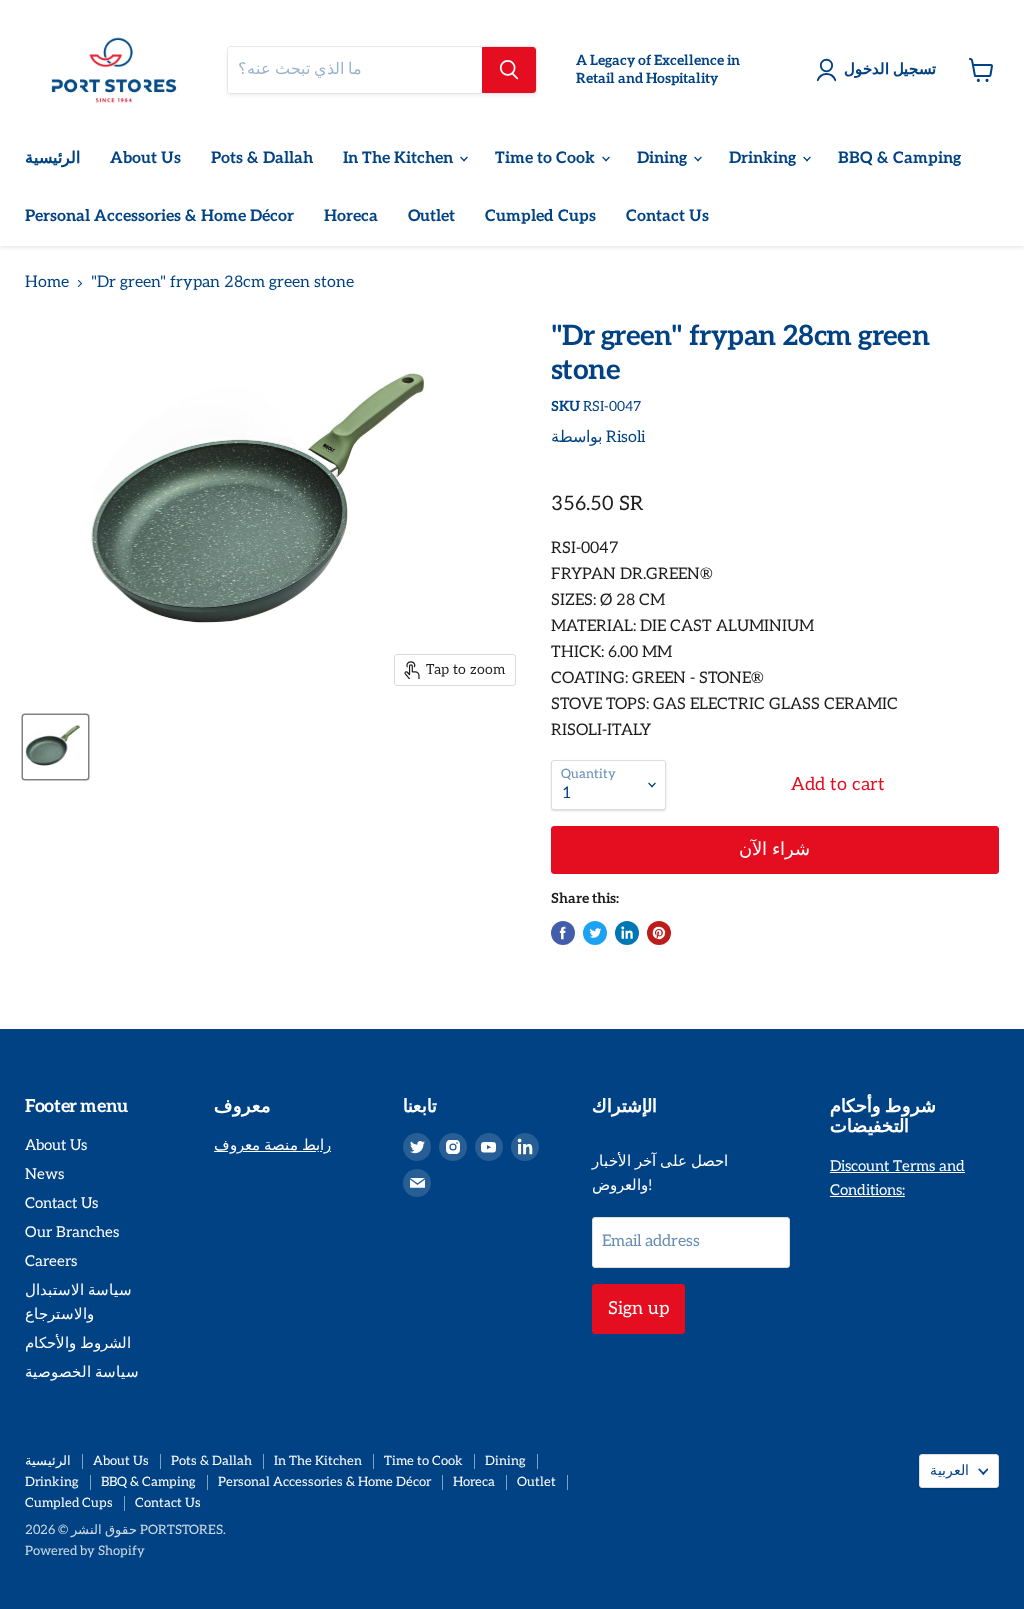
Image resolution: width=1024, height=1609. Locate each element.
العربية (949, 1470)
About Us (145, 158)
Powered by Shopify (85, 1551)
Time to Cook (547, 158)
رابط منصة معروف (272, 1145)
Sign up (638, 1308)
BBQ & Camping (899, 158)
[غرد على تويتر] (595, 933)
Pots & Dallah (262, 158)
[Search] (509, 70)
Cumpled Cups (540, 216)
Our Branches (72, 1232)
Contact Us (667, 216)
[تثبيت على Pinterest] (659, 933)
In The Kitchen (400, 158)
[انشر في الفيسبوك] (563, 933)
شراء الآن (774, 849)
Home (47, 283)
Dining (664, 158)
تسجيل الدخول (890, 69)
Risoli (625, 437)
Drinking (764, 158)
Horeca (351, 216)
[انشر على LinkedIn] (627, 933)
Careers (51, 1261)
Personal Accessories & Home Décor (159, 216)
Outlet (431, 216)
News (44, 1174)
